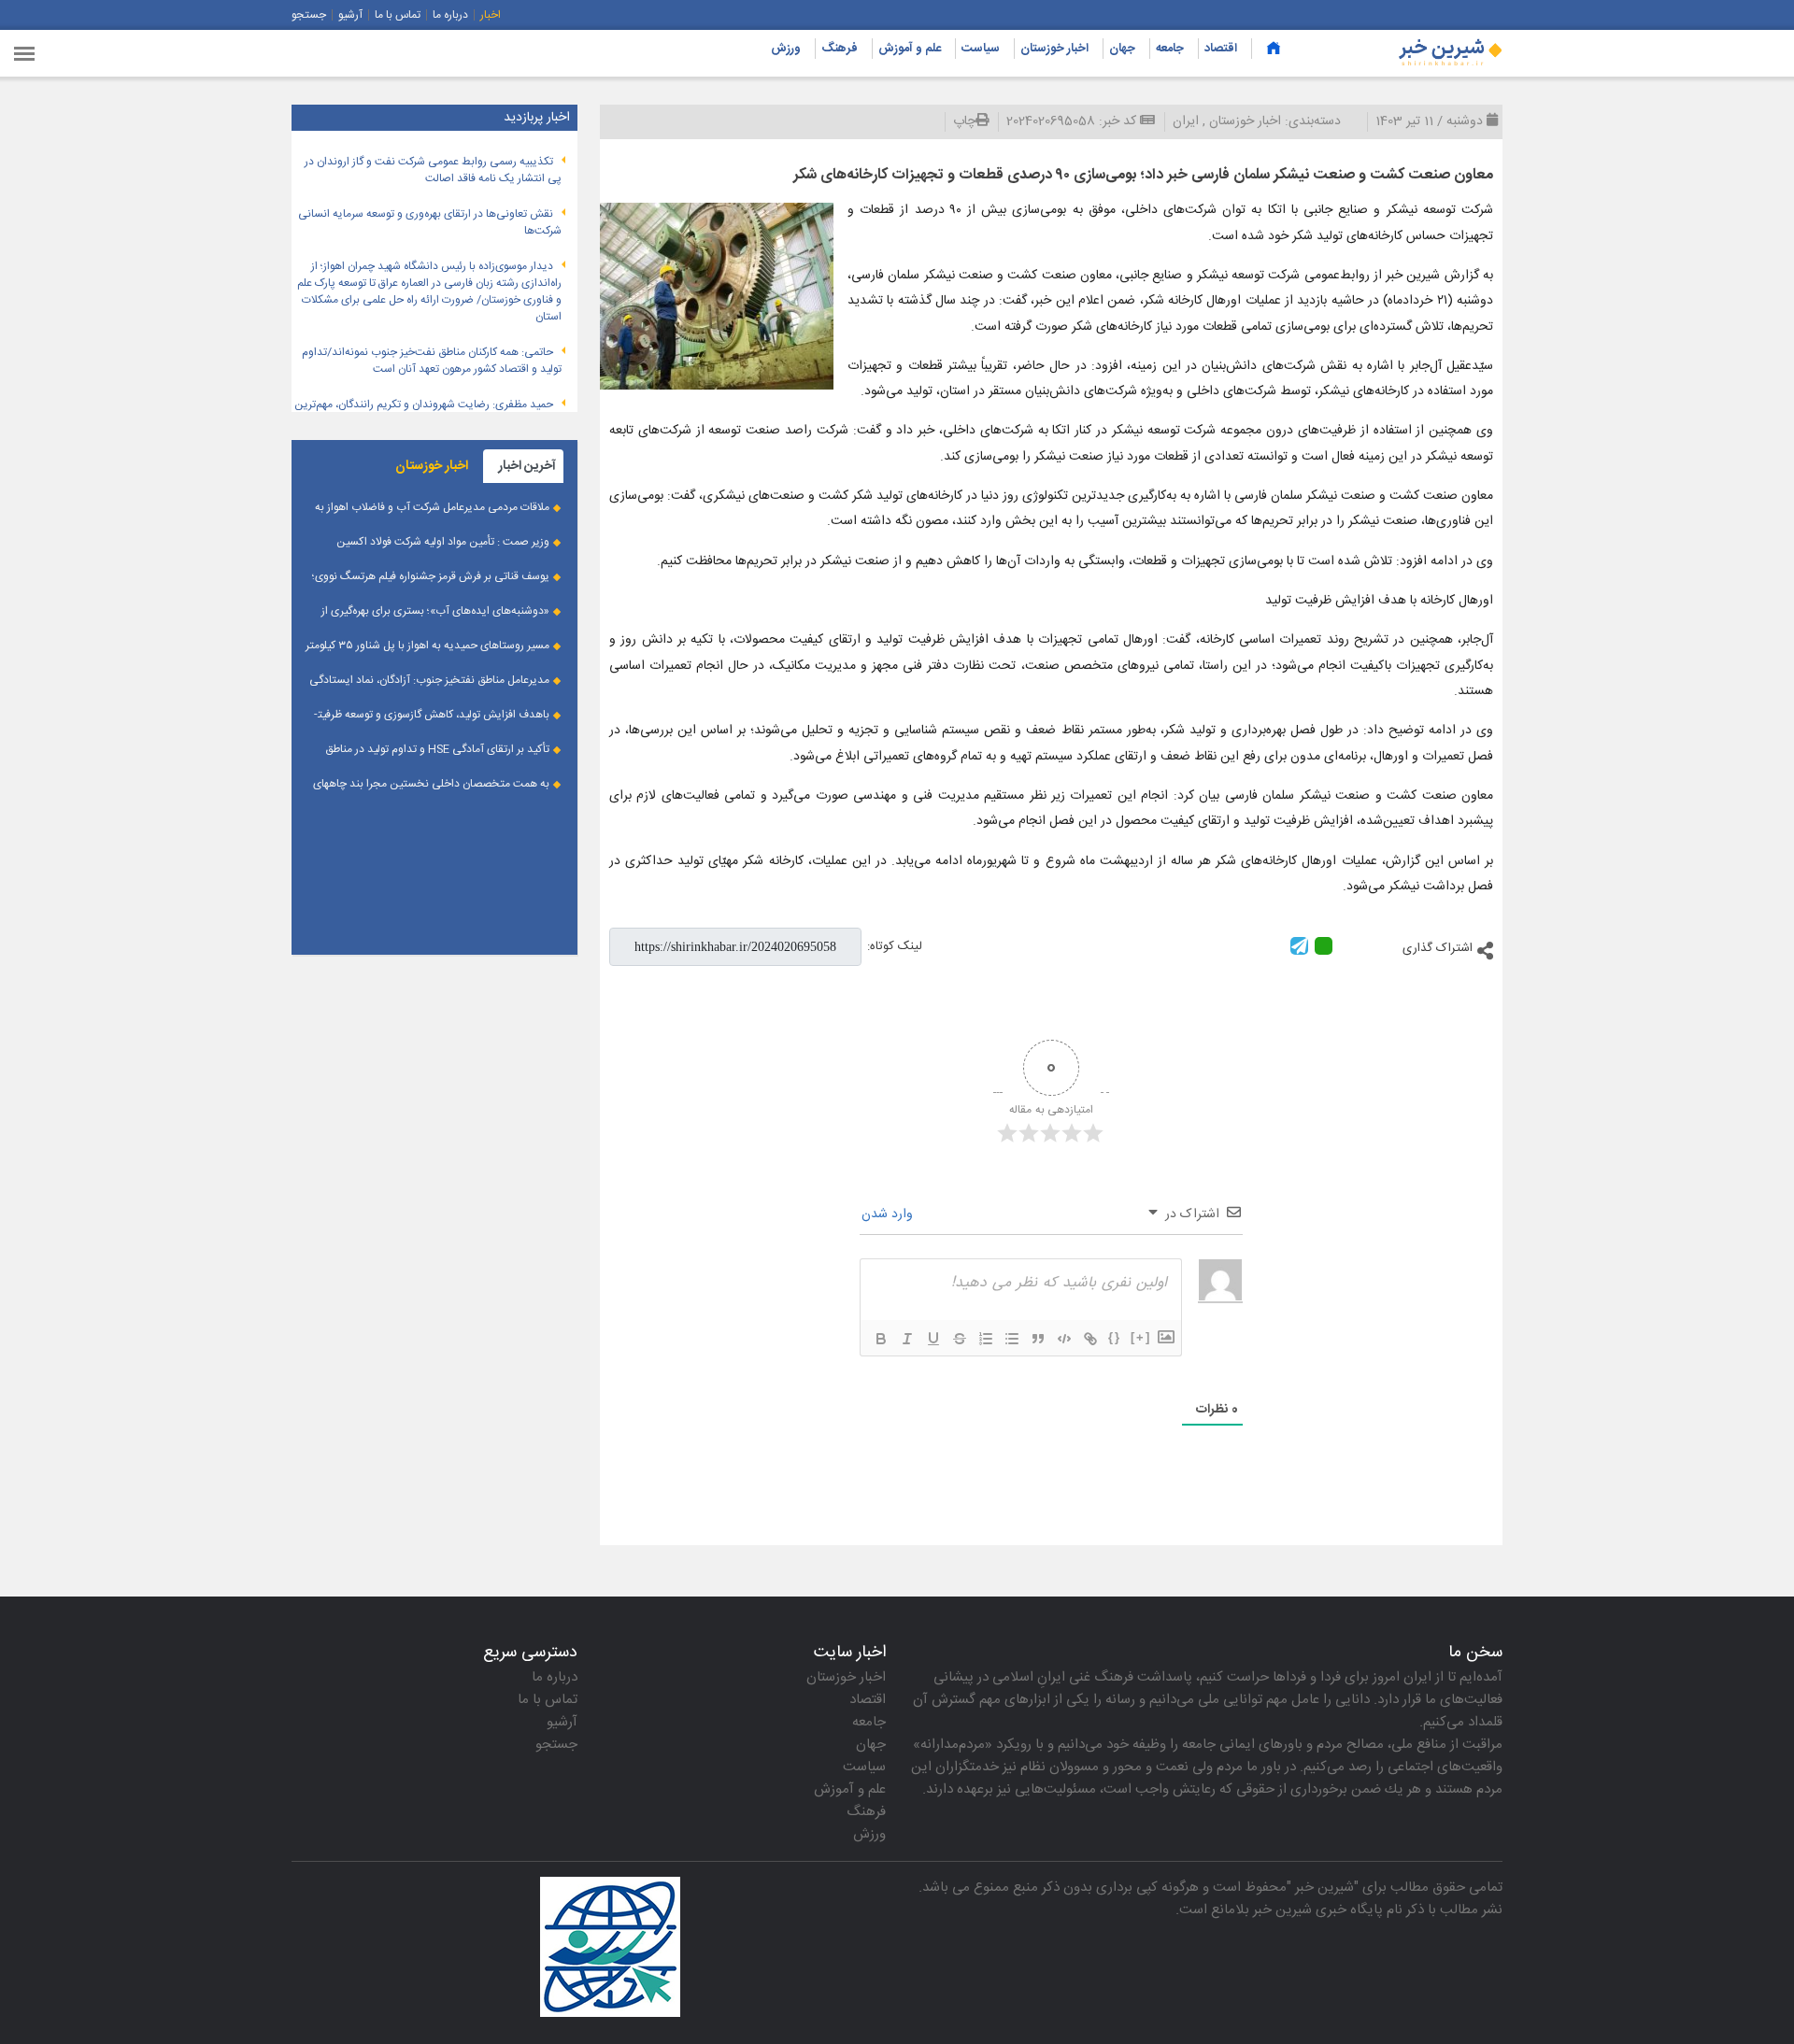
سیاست (981, 49)
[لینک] (1090, 1339)
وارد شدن (889, 1214)
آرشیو (350, 15)
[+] (1141, 1337)
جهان (1122, 49)
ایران (1186, 121)
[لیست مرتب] (986, 1339)
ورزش (786, 49)
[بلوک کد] (1064, 1339)
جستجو (309, 15)
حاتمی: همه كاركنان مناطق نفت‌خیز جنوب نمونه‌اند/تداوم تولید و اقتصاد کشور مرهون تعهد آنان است (432, 361)
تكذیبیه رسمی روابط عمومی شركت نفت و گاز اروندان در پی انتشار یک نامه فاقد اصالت (433, 170)
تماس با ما (398, 15)
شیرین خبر (1324, 1888)
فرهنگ (840, 49)
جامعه (1170, 49)
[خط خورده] (960, 1339)
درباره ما (450, 15)
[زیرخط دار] (933, 1339)
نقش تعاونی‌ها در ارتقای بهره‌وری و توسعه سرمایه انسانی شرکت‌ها (430, 222)
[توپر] (881, 1339)
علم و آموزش (910, 49)
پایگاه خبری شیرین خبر (1318, 1910)
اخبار (491, 15)
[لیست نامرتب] (1012, 1339)
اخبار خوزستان (1054, 49)
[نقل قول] (1038, 1339)
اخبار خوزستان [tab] (432, 466)
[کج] (907, 1339)
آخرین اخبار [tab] (527, 466)
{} (1115, 1337)
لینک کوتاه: (895, 946)
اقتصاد (1221, 49)
